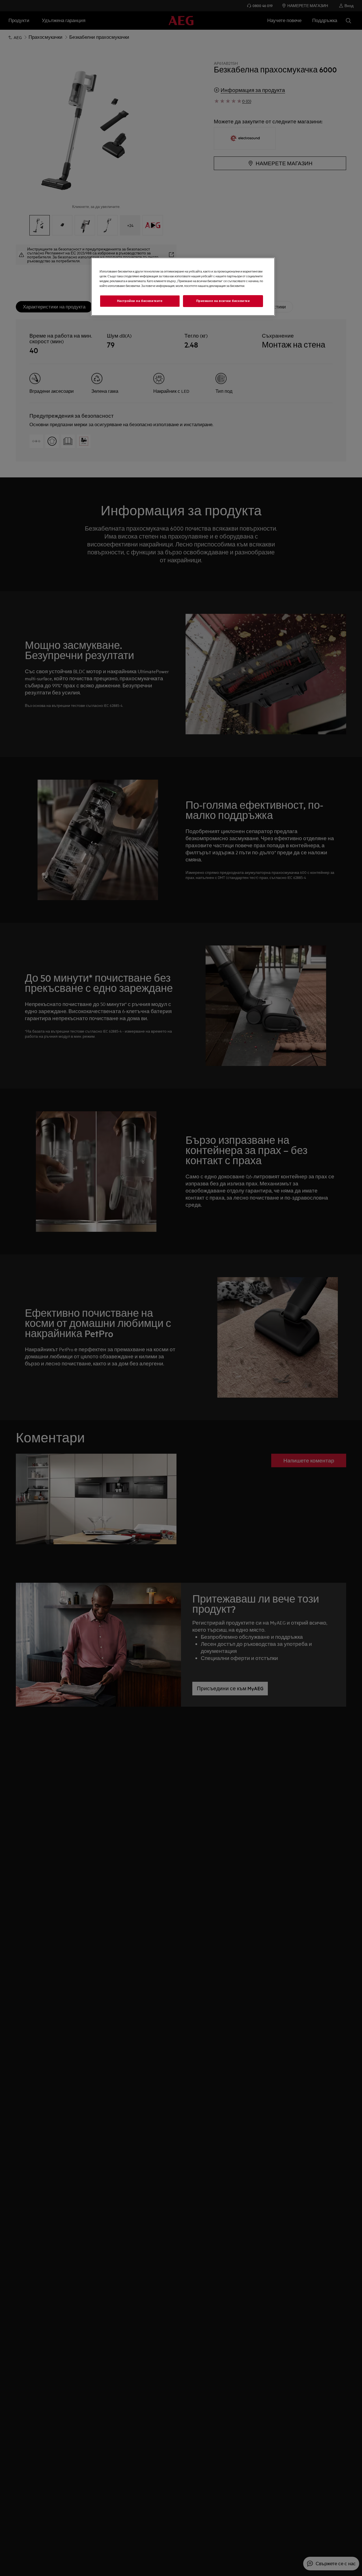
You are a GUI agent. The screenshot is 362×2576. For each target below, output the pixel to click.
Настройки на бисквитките (140, 301)
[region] (183, 287)
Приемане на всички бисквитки (223, 301)
